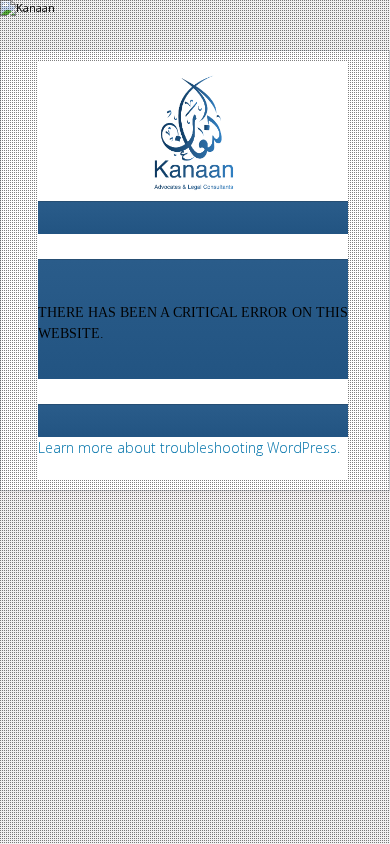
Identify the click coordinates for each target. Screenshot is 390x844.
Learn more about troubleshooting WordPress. (189, 447)
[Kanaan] (193, 137)
